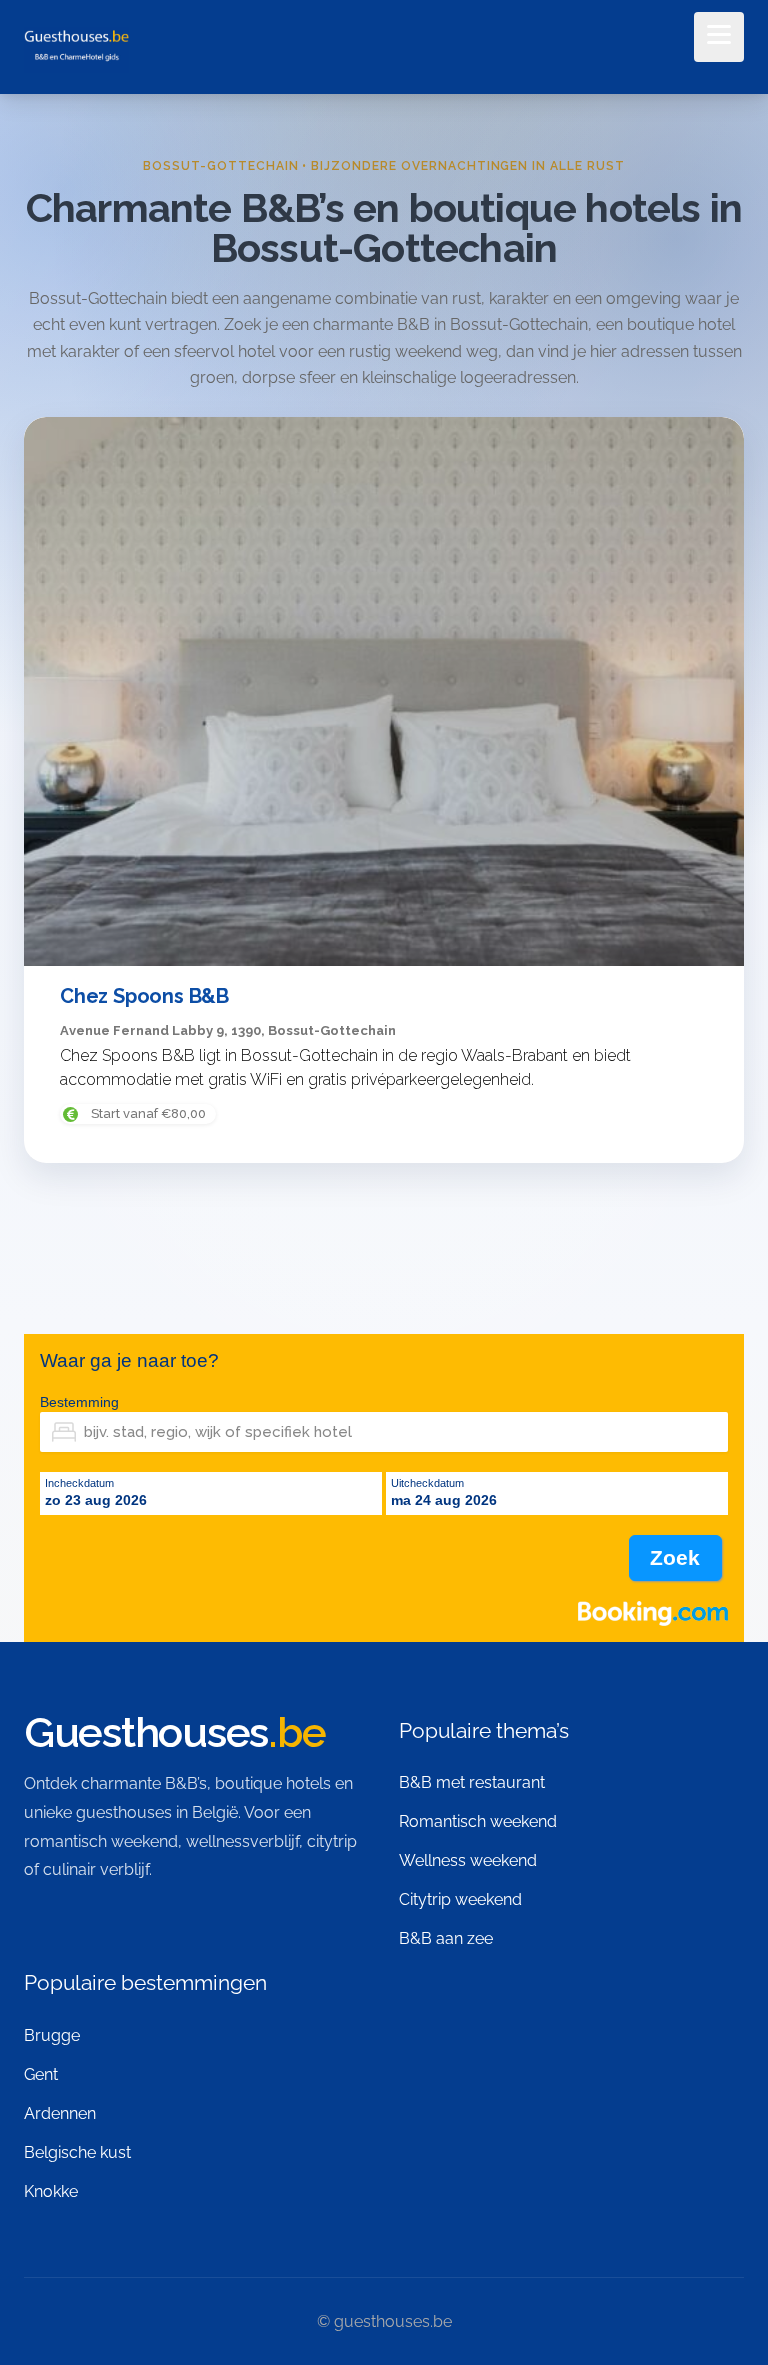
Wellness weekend (468, 1860)
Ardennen (60, 2113)
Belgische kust (77, 2152)
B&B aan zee (446, 1938)
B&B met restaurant (472, 1782)
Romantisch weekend (478, 1821)
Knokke (51, 2191)
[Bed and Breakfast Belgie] (76, 48)
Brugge (52, 2035)
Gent (41, 2074)
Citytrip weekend (460, 1899)
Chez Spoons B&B (144, 996)
